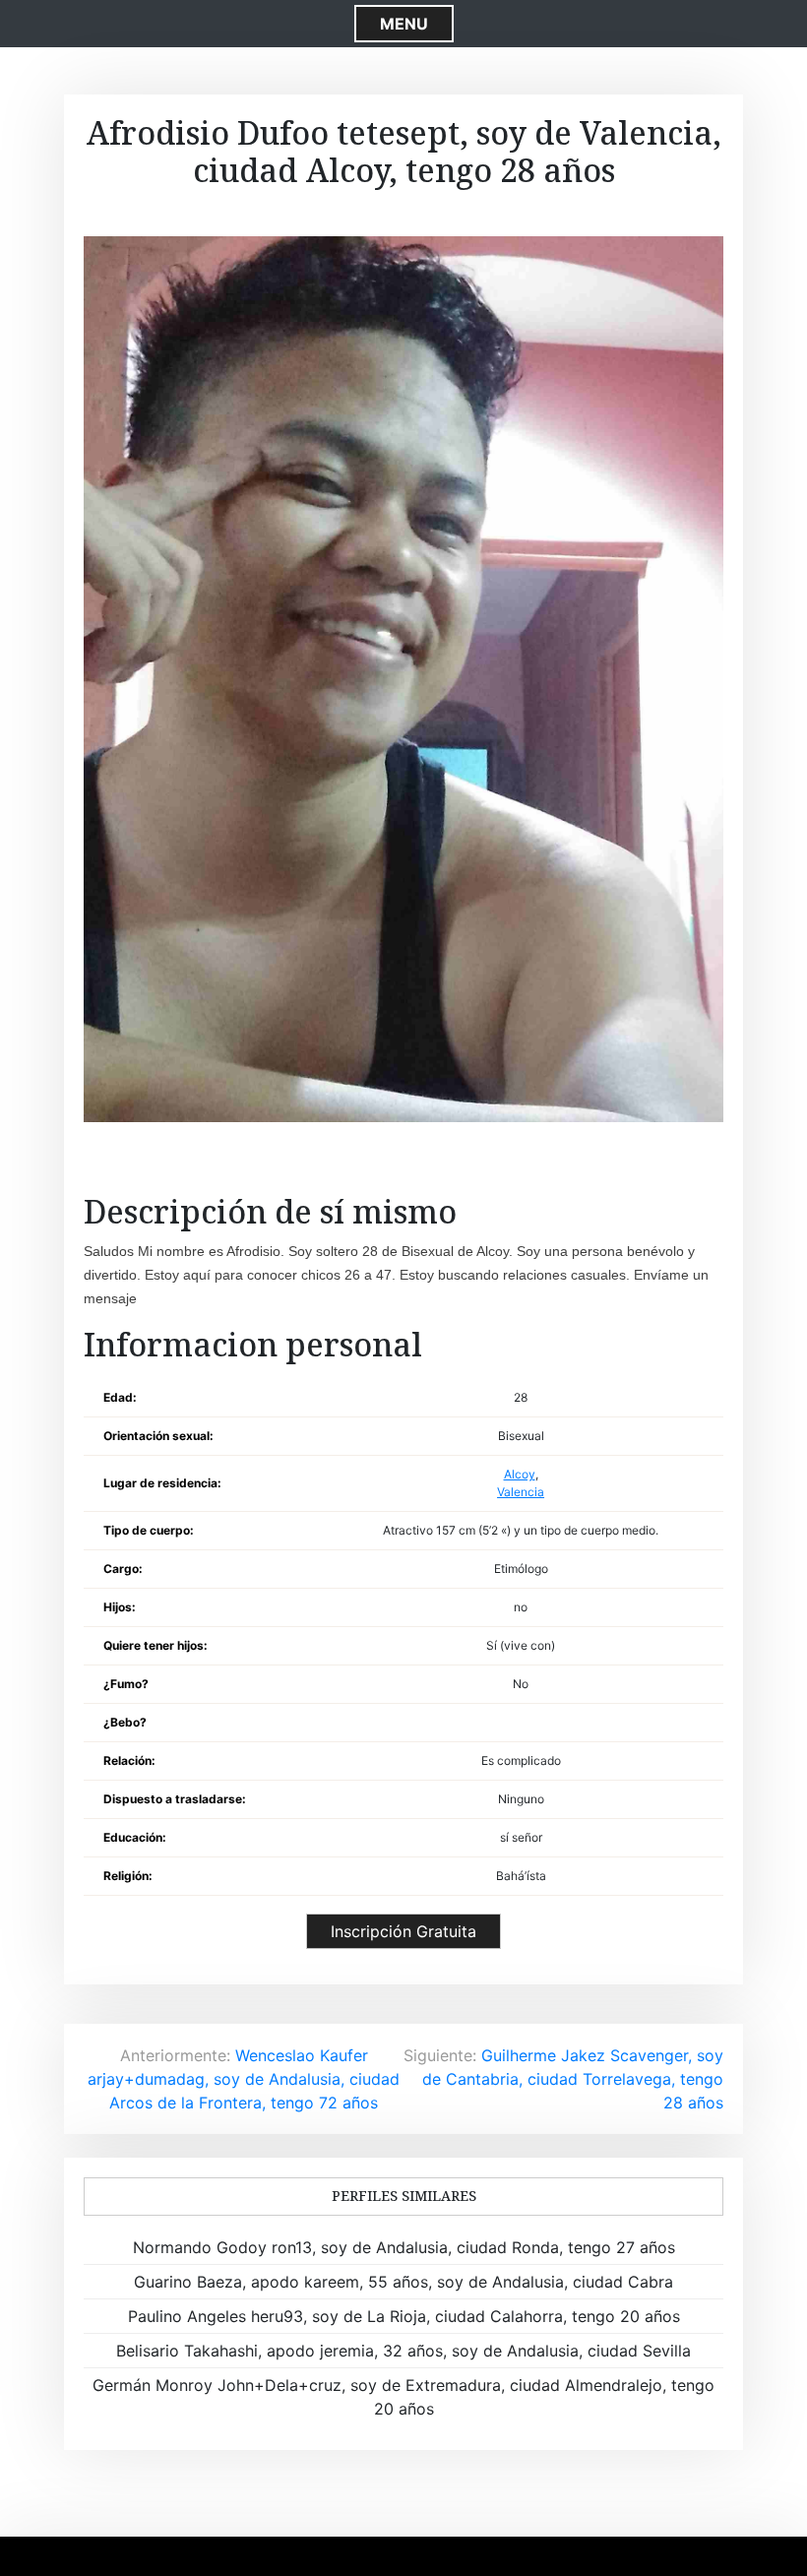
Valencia (521, 1492)
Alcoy (520, 1474)
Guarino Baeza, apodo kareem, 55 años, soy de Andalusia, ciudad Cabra (403, 2282)
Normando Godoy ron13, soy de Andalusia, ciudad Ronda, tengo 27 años (404, 2247)
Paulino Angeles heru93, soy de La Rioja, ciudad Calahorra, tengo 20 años (404, 2316)
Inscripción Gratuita (403, 1931)
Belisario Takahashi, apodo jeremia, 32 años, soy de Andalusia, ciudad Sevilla (403, 2351)
